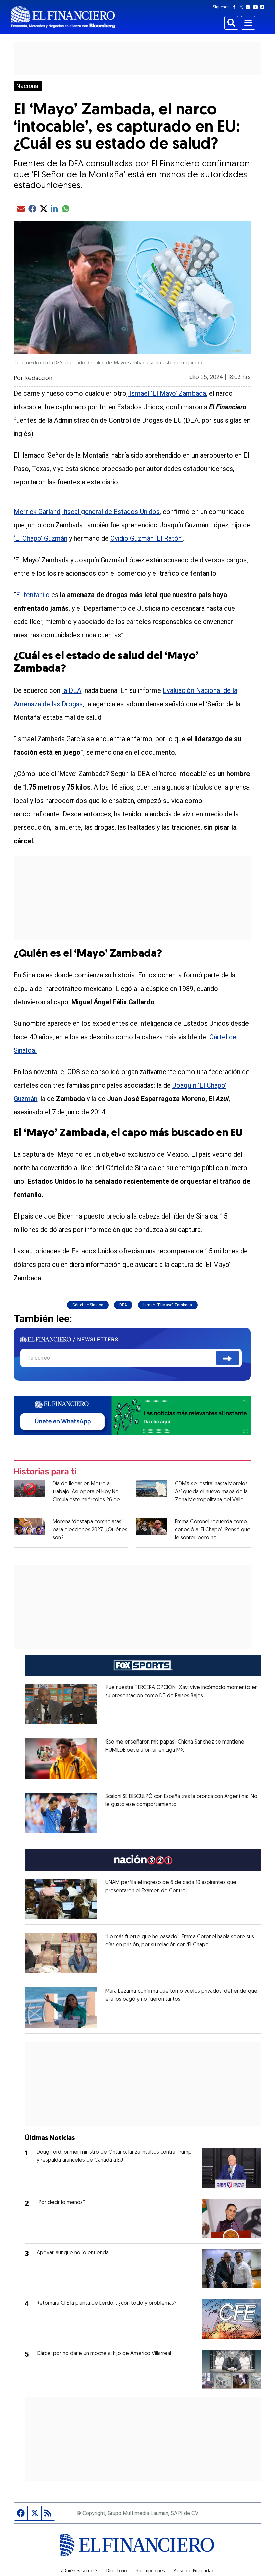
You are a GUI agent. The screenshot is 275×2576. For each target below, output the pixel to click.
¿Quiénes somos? (79, 2571)
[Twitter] (243, 7)
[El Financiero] (63, 17)
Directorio (117, 2571)
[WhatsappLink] (132, 1415)
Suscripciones (150, 2571)
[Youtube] (257, 7)
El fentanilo (33, 595)
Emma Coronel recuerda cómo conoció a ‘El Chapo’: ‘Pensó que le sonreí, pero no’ (213, 1530)
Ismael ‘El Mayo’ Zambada (167, 393)
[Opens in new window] (61, 1704)
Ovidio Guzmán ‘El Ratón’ (147, 538)
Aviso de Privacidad (194, 2571)
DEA (123, 1305)
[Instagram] (250, 7)
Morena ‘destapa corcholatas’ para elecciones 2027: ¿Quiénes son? (90, 1530)
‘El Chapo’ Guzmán (41, 538)
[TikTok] (264, 7)
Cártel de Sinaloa (88, 1305)
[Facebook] (236, 7)
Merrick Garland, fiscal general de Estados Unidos (87, 512)
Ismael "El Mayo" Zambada (168, 1305)
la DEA (72, 690)
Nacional (28, 86)
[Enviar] (228, 1358)
